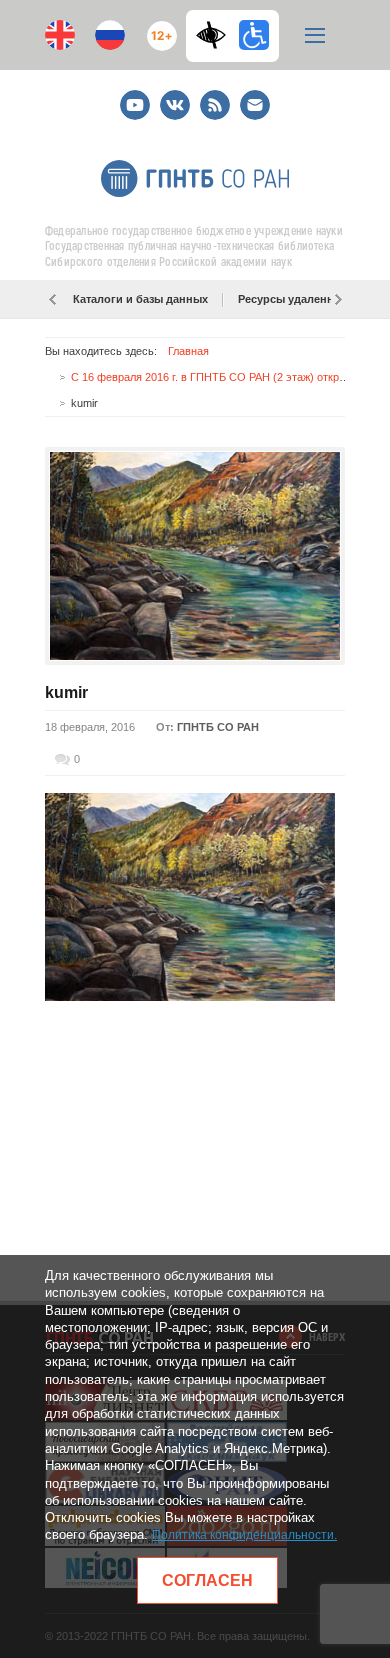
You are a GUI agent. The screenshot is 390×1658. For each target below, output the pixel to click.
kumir (66, 692)
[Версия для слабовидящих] (216, 35)
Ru (110, 35)
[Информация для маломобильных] (254, 35)
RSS (212, 96)
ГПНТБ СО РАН (218, 727)
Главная (188, 351)
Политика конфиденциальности (243, 1535)
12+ (157, 27)
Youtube (135, 96)
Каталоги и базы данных (140, 299)
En (60, 35)
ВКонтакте (175, 96)
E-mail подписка (255, 105)
